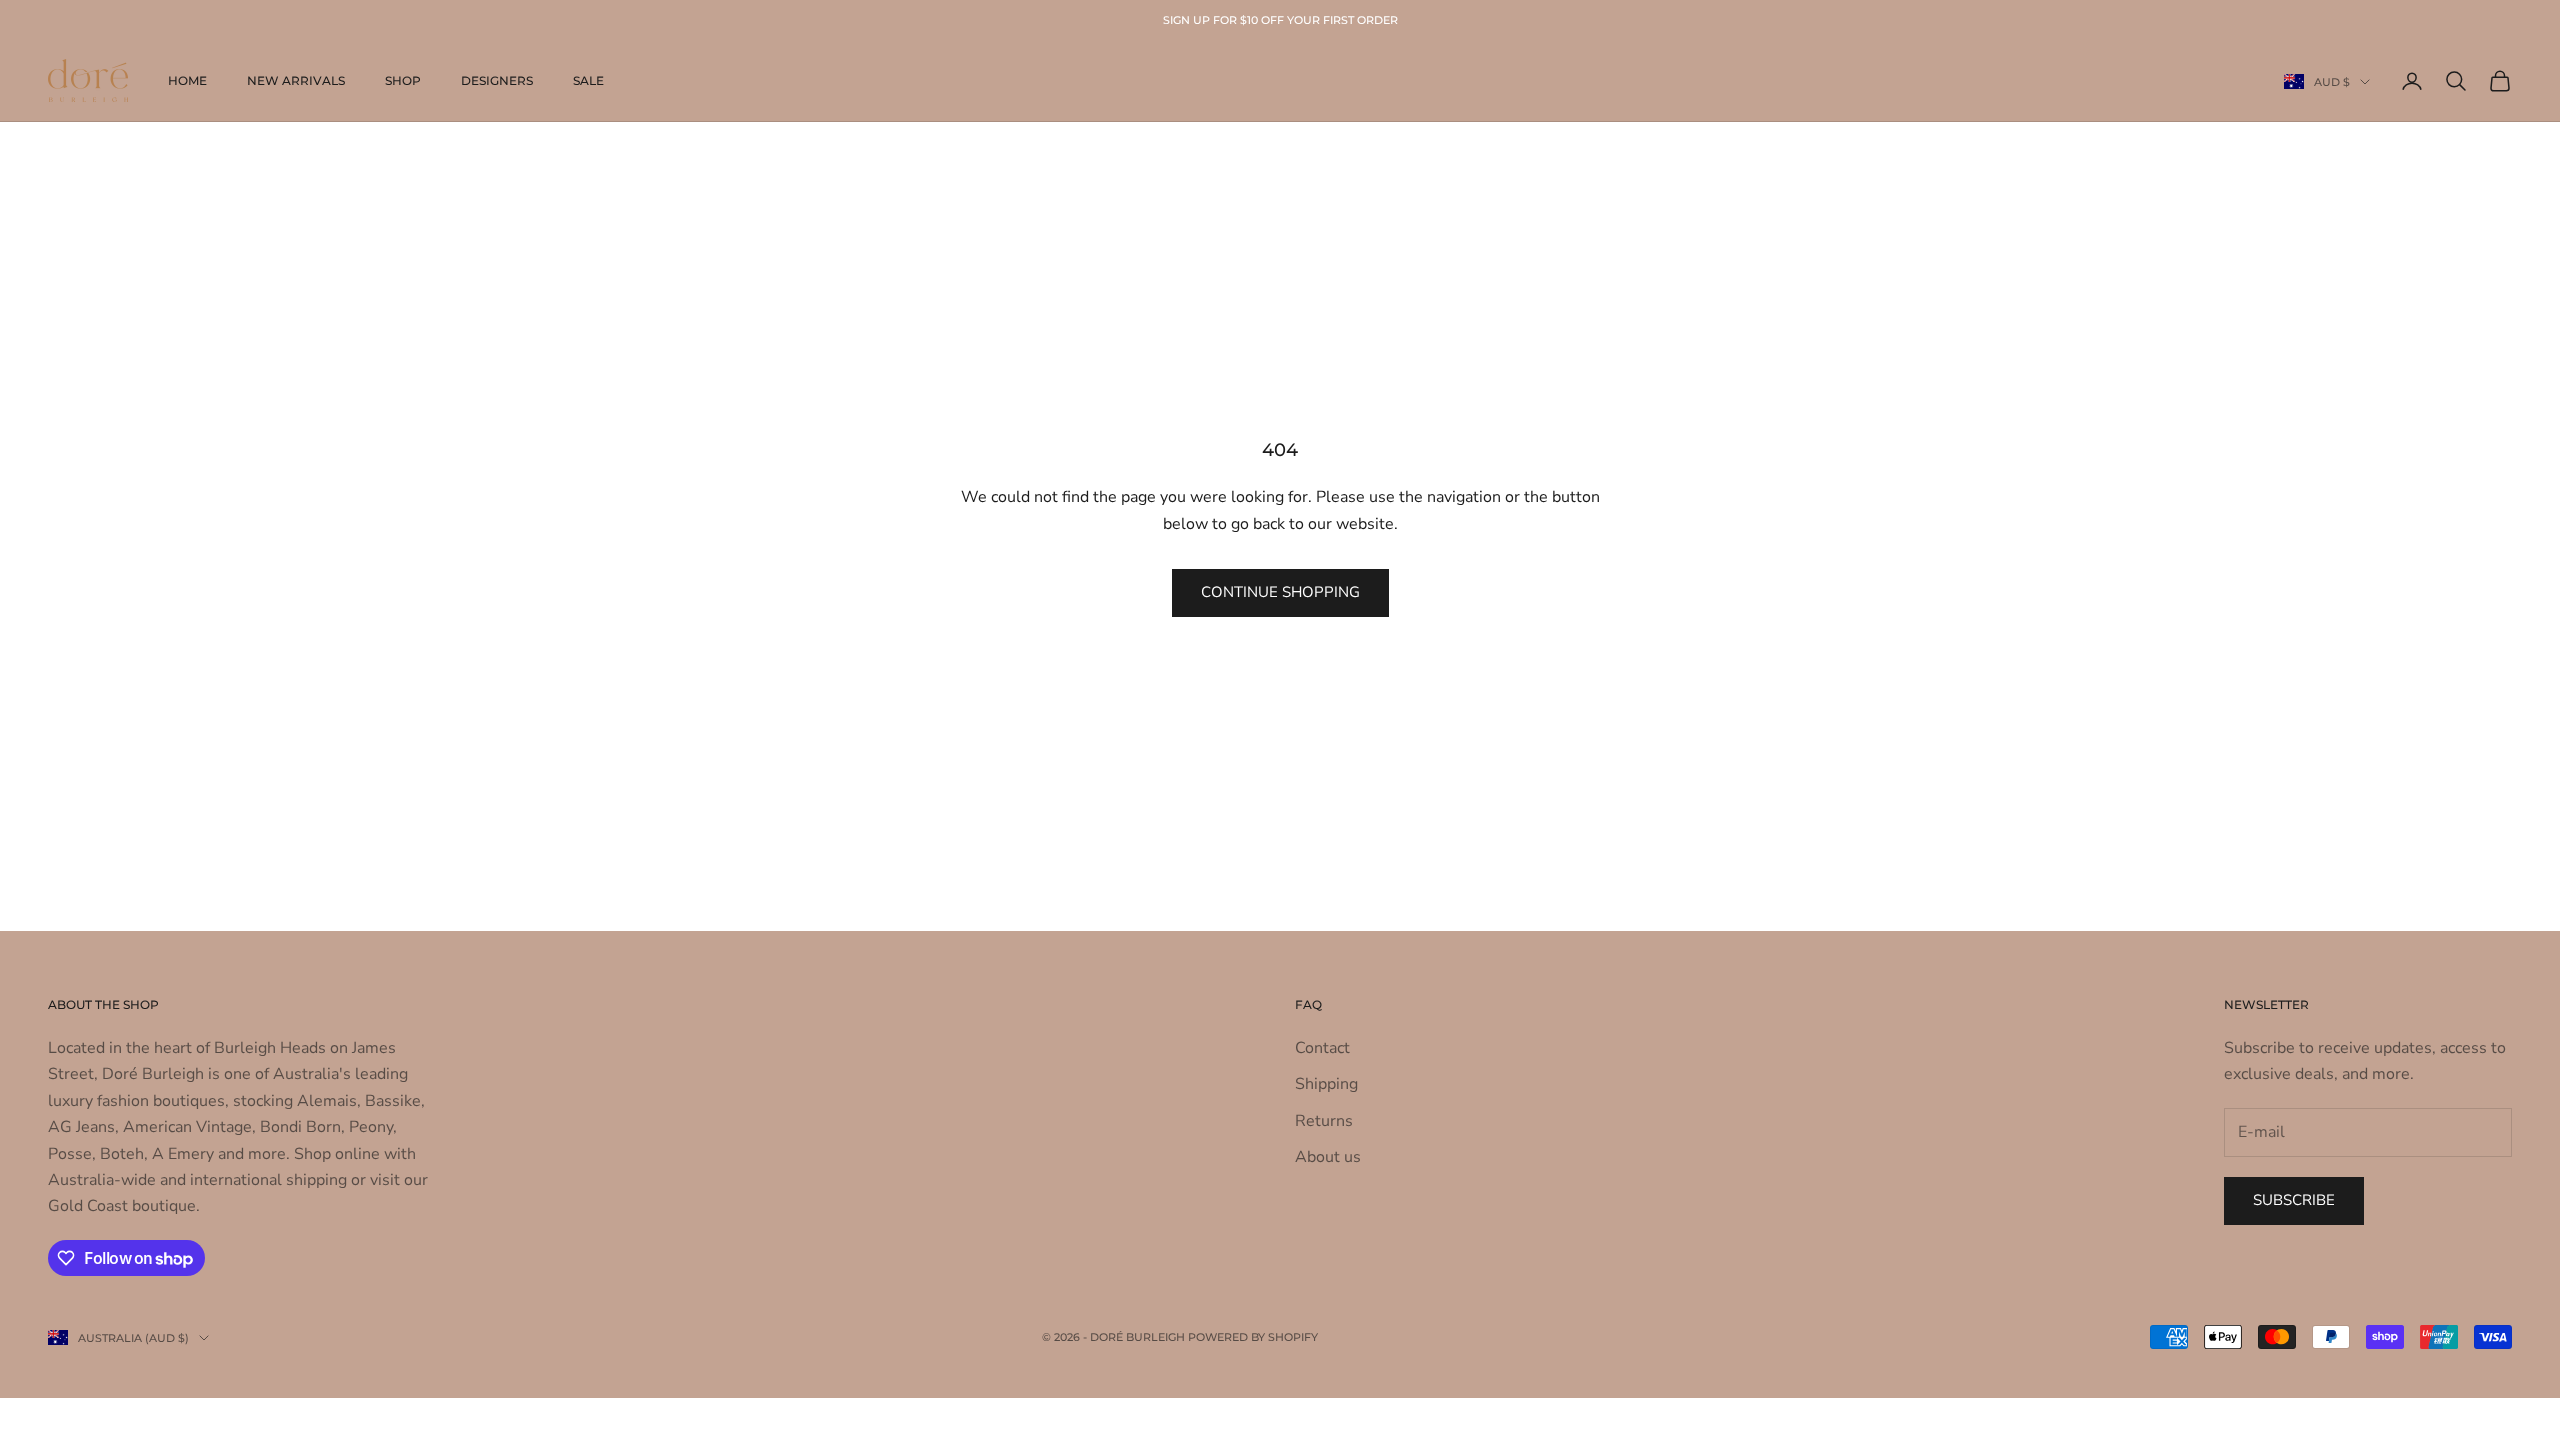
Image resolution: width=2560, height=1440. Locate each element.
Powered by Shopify (1253, 1337)
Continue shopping (1280, 592)
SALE (588, 80)
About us (1328, 1157)
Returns (1324, 1121)
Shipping (1326, 1084)
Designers (497, 80)
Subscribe (2294, 1200)
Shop (403, 80)
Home (187, 80)
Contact (1322, 1048)
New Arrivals (296, 80)
